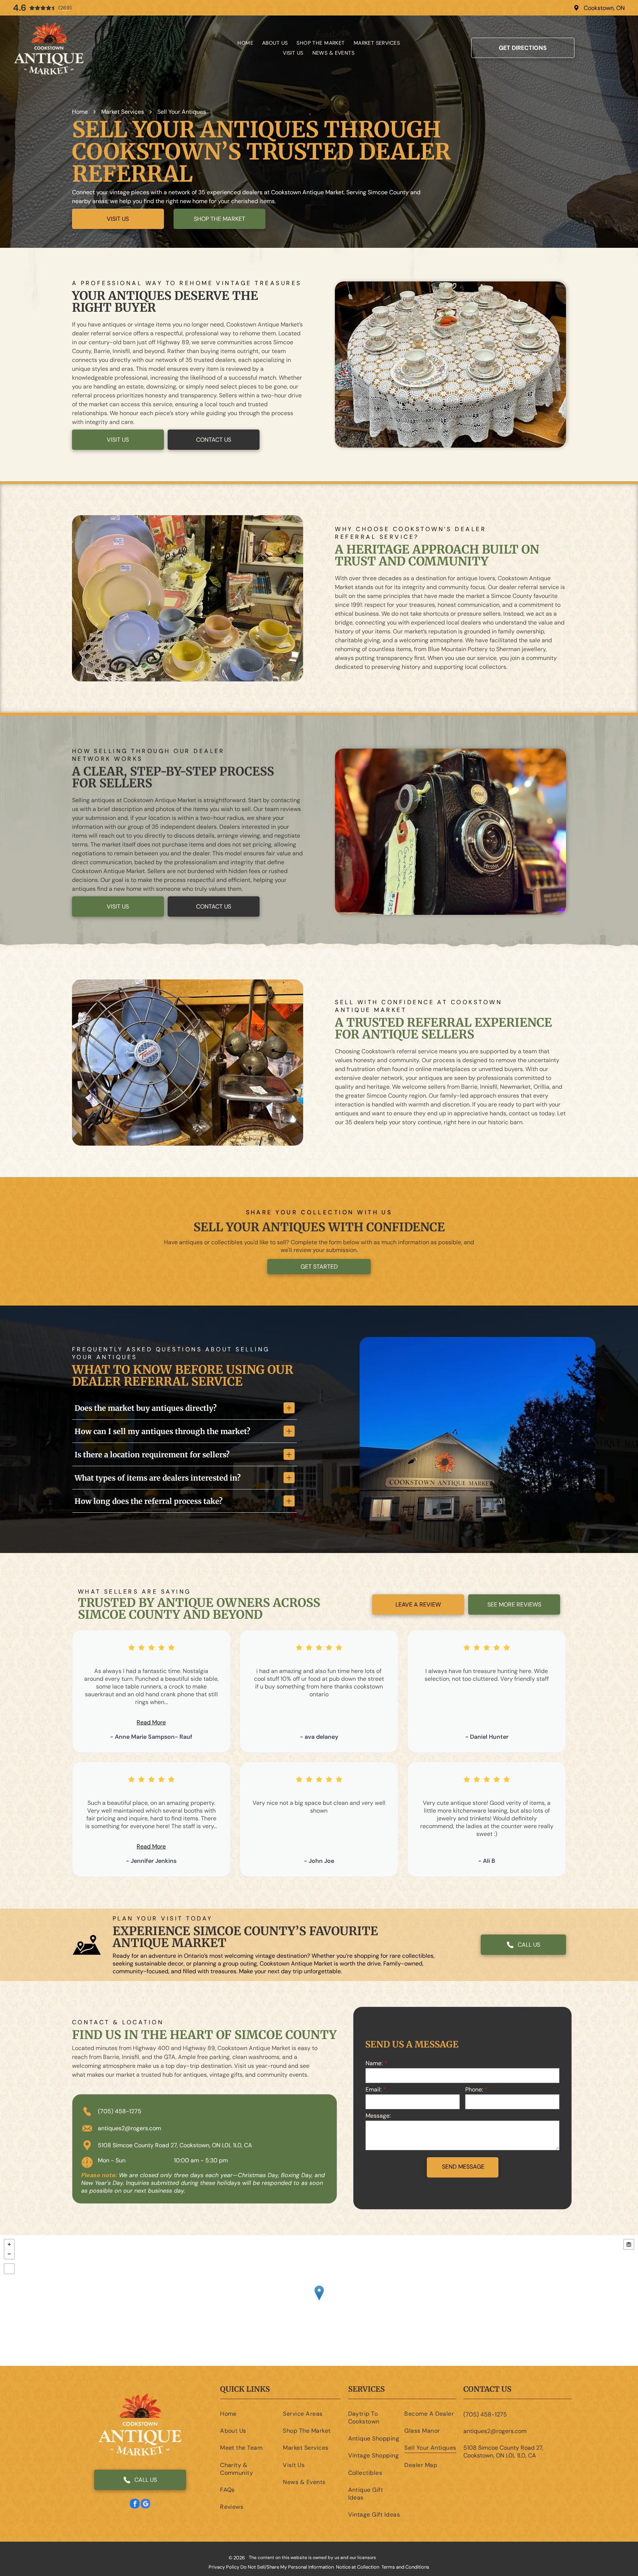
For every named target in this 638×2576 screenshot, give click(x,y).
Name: (374, 2063)
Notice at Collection (358, 2567)
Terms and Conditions (405, 2567)
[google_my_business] (145, 2505)
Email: (373, 2089)
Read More (151, 1722)
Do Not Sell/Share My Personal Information (287, 2567)
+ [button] (9, 2244)
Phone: (474, 2089)
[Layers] (629, 2244)
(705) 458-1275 (120, 2111)
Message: (378, 2116)
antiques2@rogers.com (129, 2128)
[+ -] (319, 2300)
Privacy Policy (224, 2567)
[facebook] (135, 2505)
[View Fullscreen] (9, 2269)
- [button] (9, 2254)
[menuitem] (245, 43)
